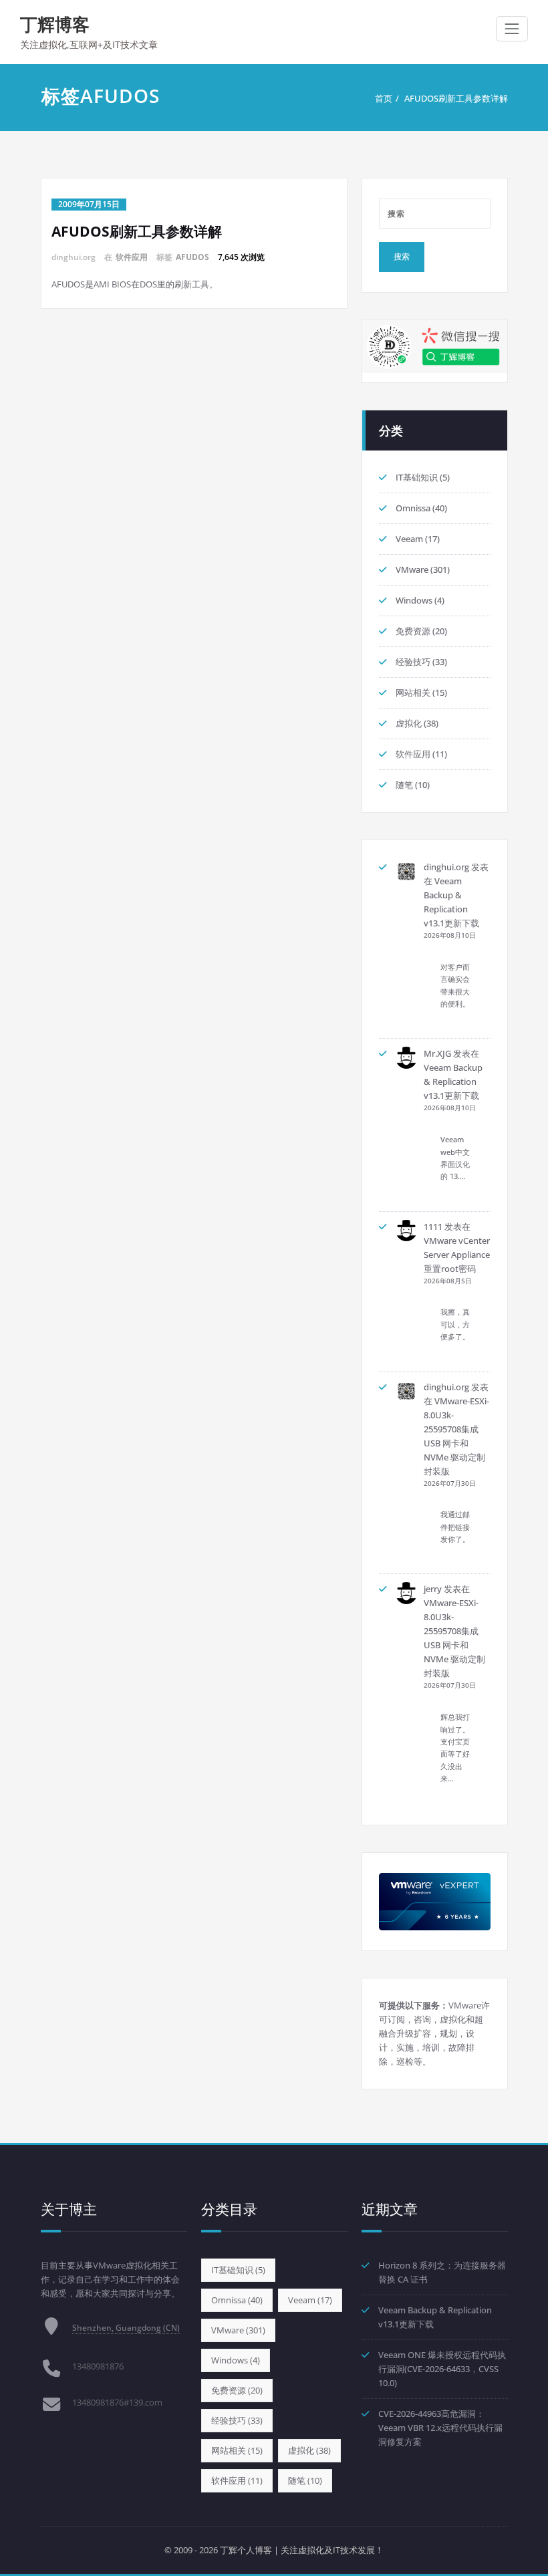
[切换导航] (512, 29)
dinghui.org (446, 867)
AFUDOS (192, 257)
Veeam (409, 539)
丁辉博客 (55, 24)
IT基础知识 (417, 477)
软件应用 (132, 257)
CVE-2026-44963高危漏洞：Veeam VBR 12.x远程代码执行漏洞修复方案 (440, 2428)
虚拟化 (409, 723)
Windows (414, 600)
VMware (412, 569)
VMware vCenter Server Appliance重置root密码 (457, 1255)
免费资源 (413, 631)
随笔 (404, 785)
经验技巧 (413, 662)
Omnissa (413, 508)
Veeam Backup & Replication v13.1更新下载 (453, 1081)
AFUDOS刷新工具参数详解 (456, 98)
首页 (384, 98)
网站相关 (413, 692)
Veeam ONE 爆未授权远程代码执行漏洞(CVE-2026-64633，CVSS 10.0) (442, 2369)
